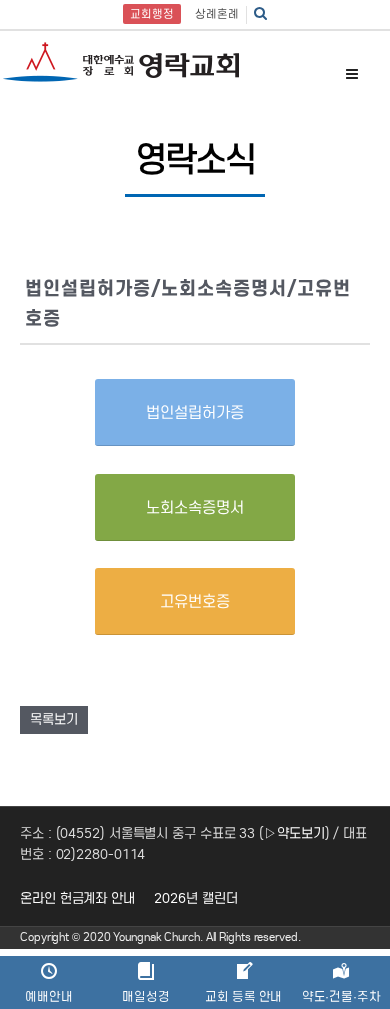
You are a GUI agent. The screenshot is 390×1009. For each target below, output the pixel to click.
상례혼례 (217, 14)
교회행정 (152, 14)
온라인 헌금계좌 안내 (77, 898)
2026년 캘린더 (195, 898)
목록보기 (54, 719)
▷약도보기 (294, 833)
